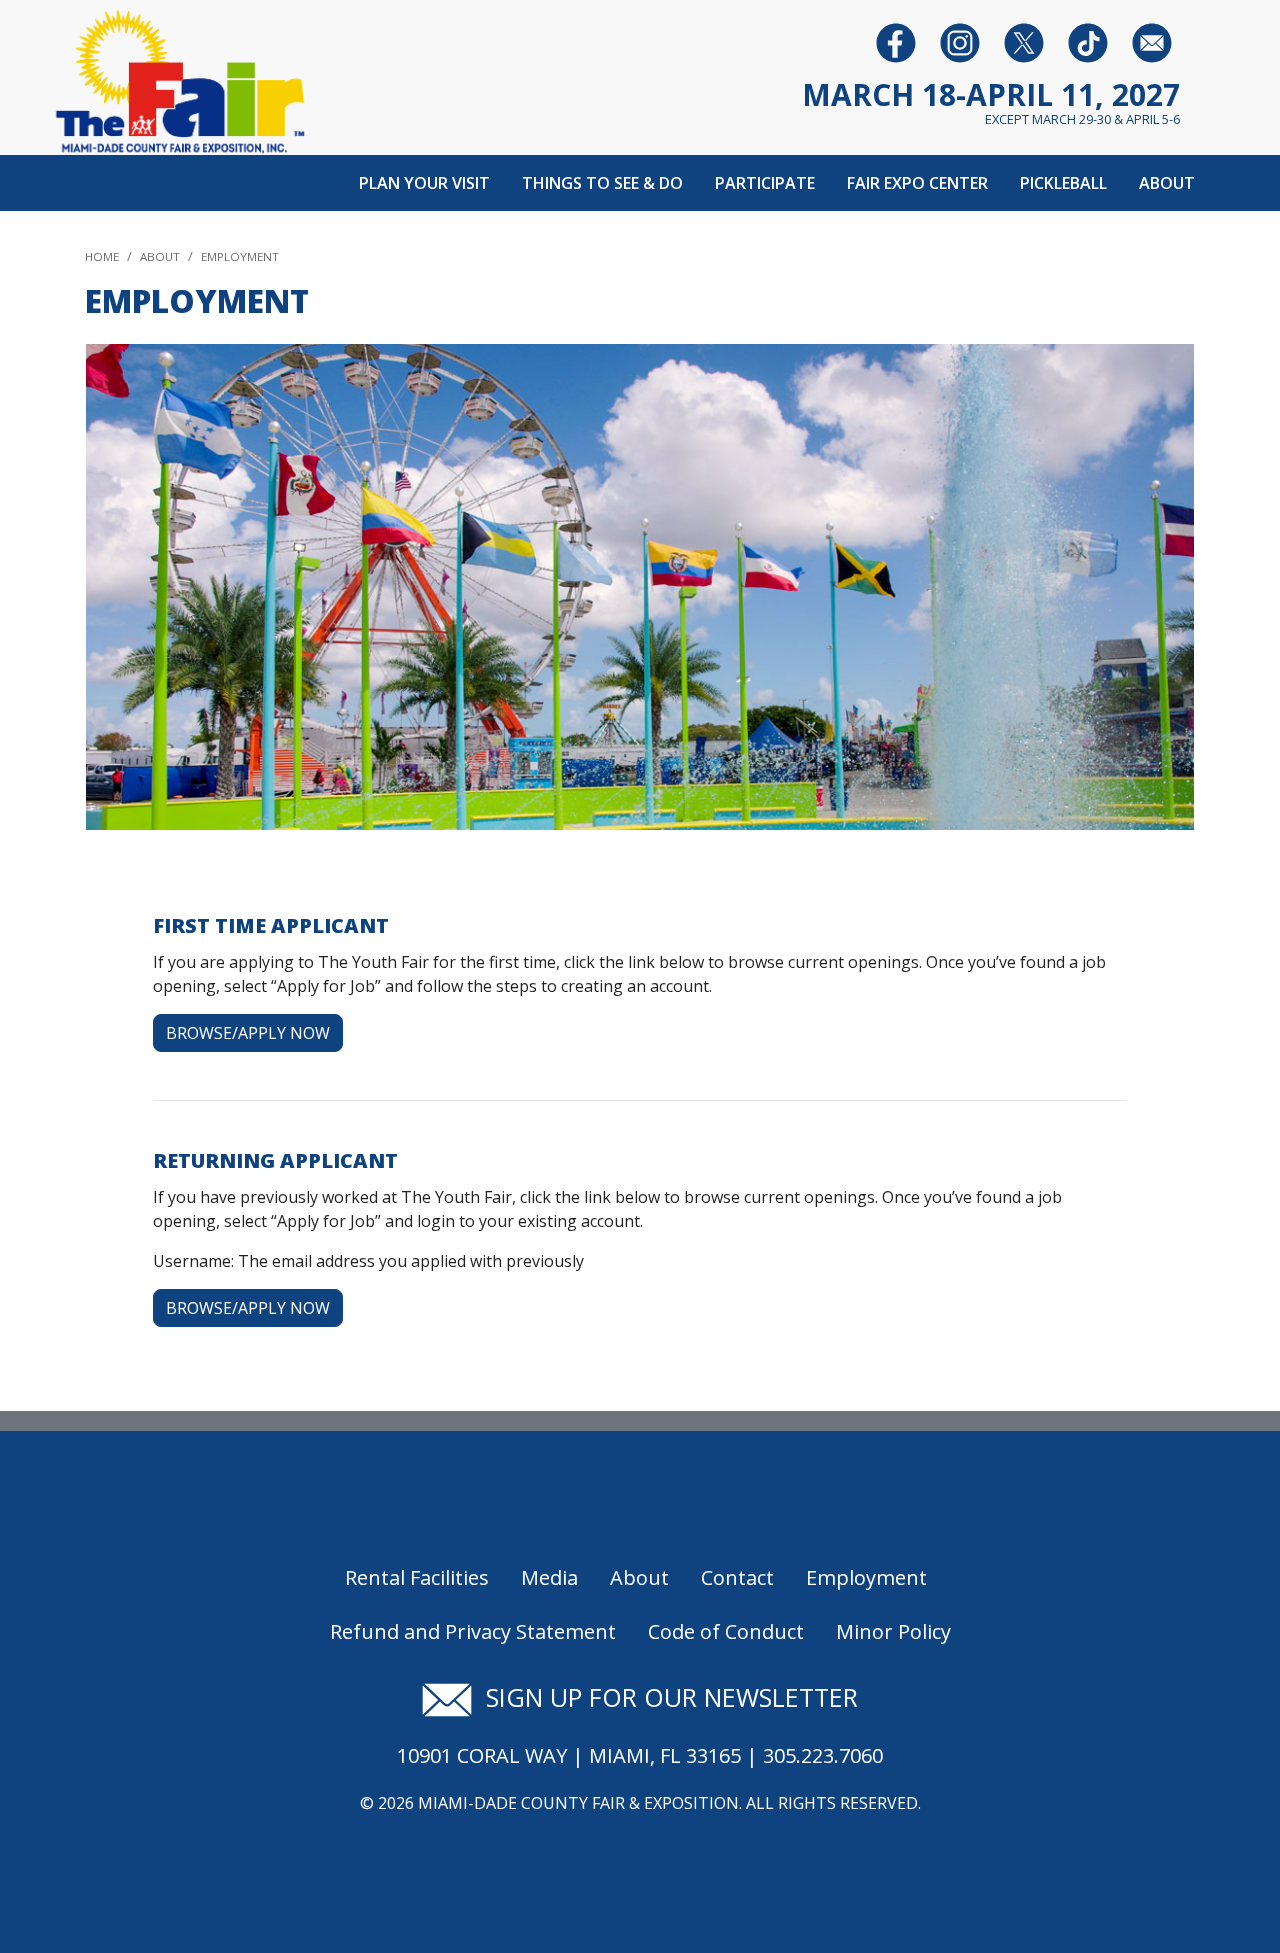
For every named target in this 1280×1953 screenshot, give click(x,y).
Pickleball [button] (1063, 183)
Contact (737, 1577)
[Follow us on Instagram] (960, 42)
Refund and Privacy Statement (473, 1631)
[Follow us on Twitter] (1024, 42)
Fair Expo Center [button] (917, 183)
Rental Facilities (417, 1577)
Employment (866, 1577)
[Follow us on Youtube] (1088, 42)
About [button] (1167, 183)
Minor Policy (893, 1631)
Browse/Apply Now (248, 1033)
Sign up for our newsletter (665, 1697)
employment (240, 256)
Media (549, 1577)
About (160, 256)
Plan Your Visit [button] (424, 183)
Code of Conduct (726, 1631)
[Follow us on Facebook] (896, 42)
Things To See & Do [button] (602, 183)
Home (102, 256)
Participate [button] (765, 183)
